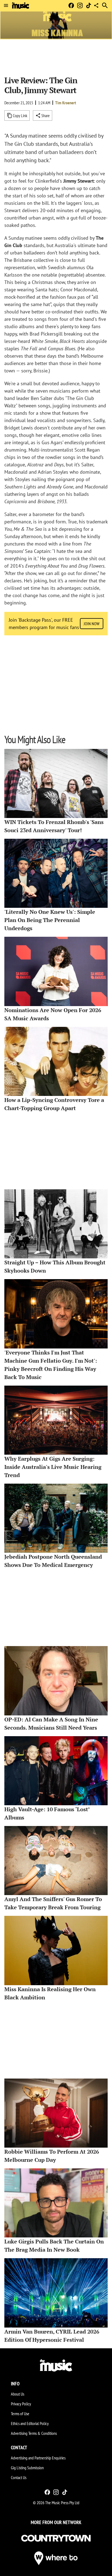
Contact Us (19, 2477)
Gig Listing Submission (27, 2468)
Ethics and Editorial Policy (30, 2423)
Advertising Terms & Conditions (34, 2433)
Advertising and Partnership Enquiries (38, 2458)
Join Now (92, 624)
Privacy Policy (21, 2404)
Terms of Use (20, 2414)
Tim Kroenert (66, 103)
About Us (18, 2394)
